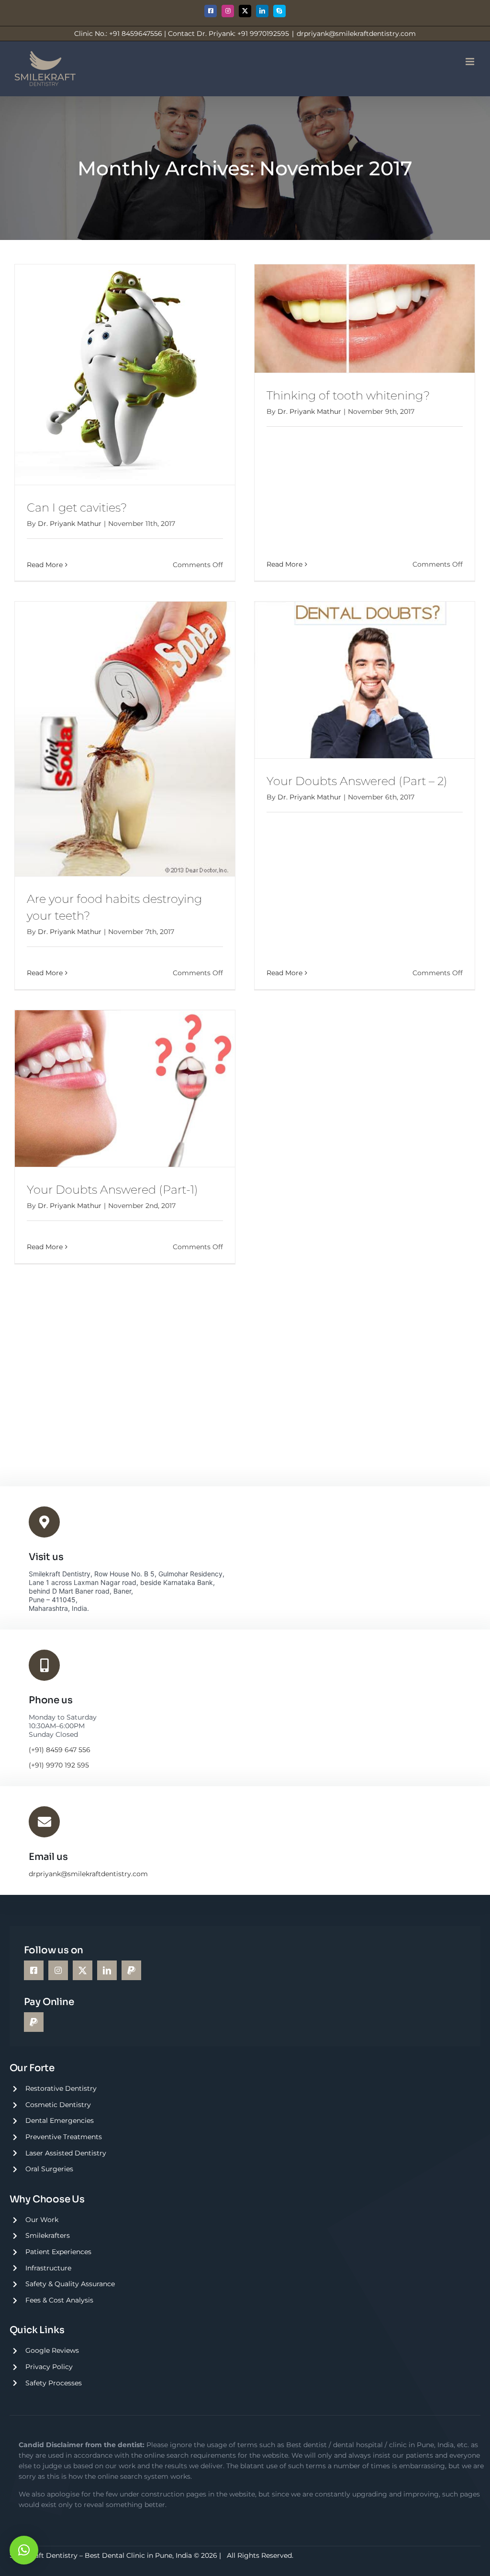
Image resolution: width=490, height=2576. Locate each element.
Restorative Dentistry (61, 2088)
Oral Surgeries (49, 2169)
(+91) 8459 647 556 (60, 1750)
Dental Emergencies (60, 2120)
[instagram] (58, 1970)
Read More (45, 565)
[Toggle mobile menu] (471, 62)
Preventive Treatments (64, 2137)
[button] (24, 2550)
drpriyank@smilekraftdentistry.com (356, 34)
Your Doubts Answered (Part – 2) (357, 781)
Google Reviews (52, 2350)
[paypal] (131, 1970)
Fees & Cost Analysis (59, 2300)
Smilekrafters (48, 2235)
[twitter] (83, 1970)
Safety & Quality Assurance (70, 2284)
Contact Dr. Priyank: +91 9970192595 (228, 34)
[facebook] (34, 1970)
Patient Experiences (58, 2252)
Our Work (42, 2220)
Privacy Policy (49, 2367)
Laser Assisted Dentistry (66, 2153)
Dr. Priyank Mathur (70, 524)
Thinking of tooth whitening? (348, 395)
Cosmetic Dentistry (58, 2105)
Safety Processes (54, 2383)
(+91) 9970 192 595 (59, 1765)
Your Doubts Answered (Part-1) (112, 1190)
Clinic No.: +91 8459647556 (118, 34)
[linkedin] (107, 1970)
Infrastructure (48, 2268)
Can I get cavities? (77, 507)
